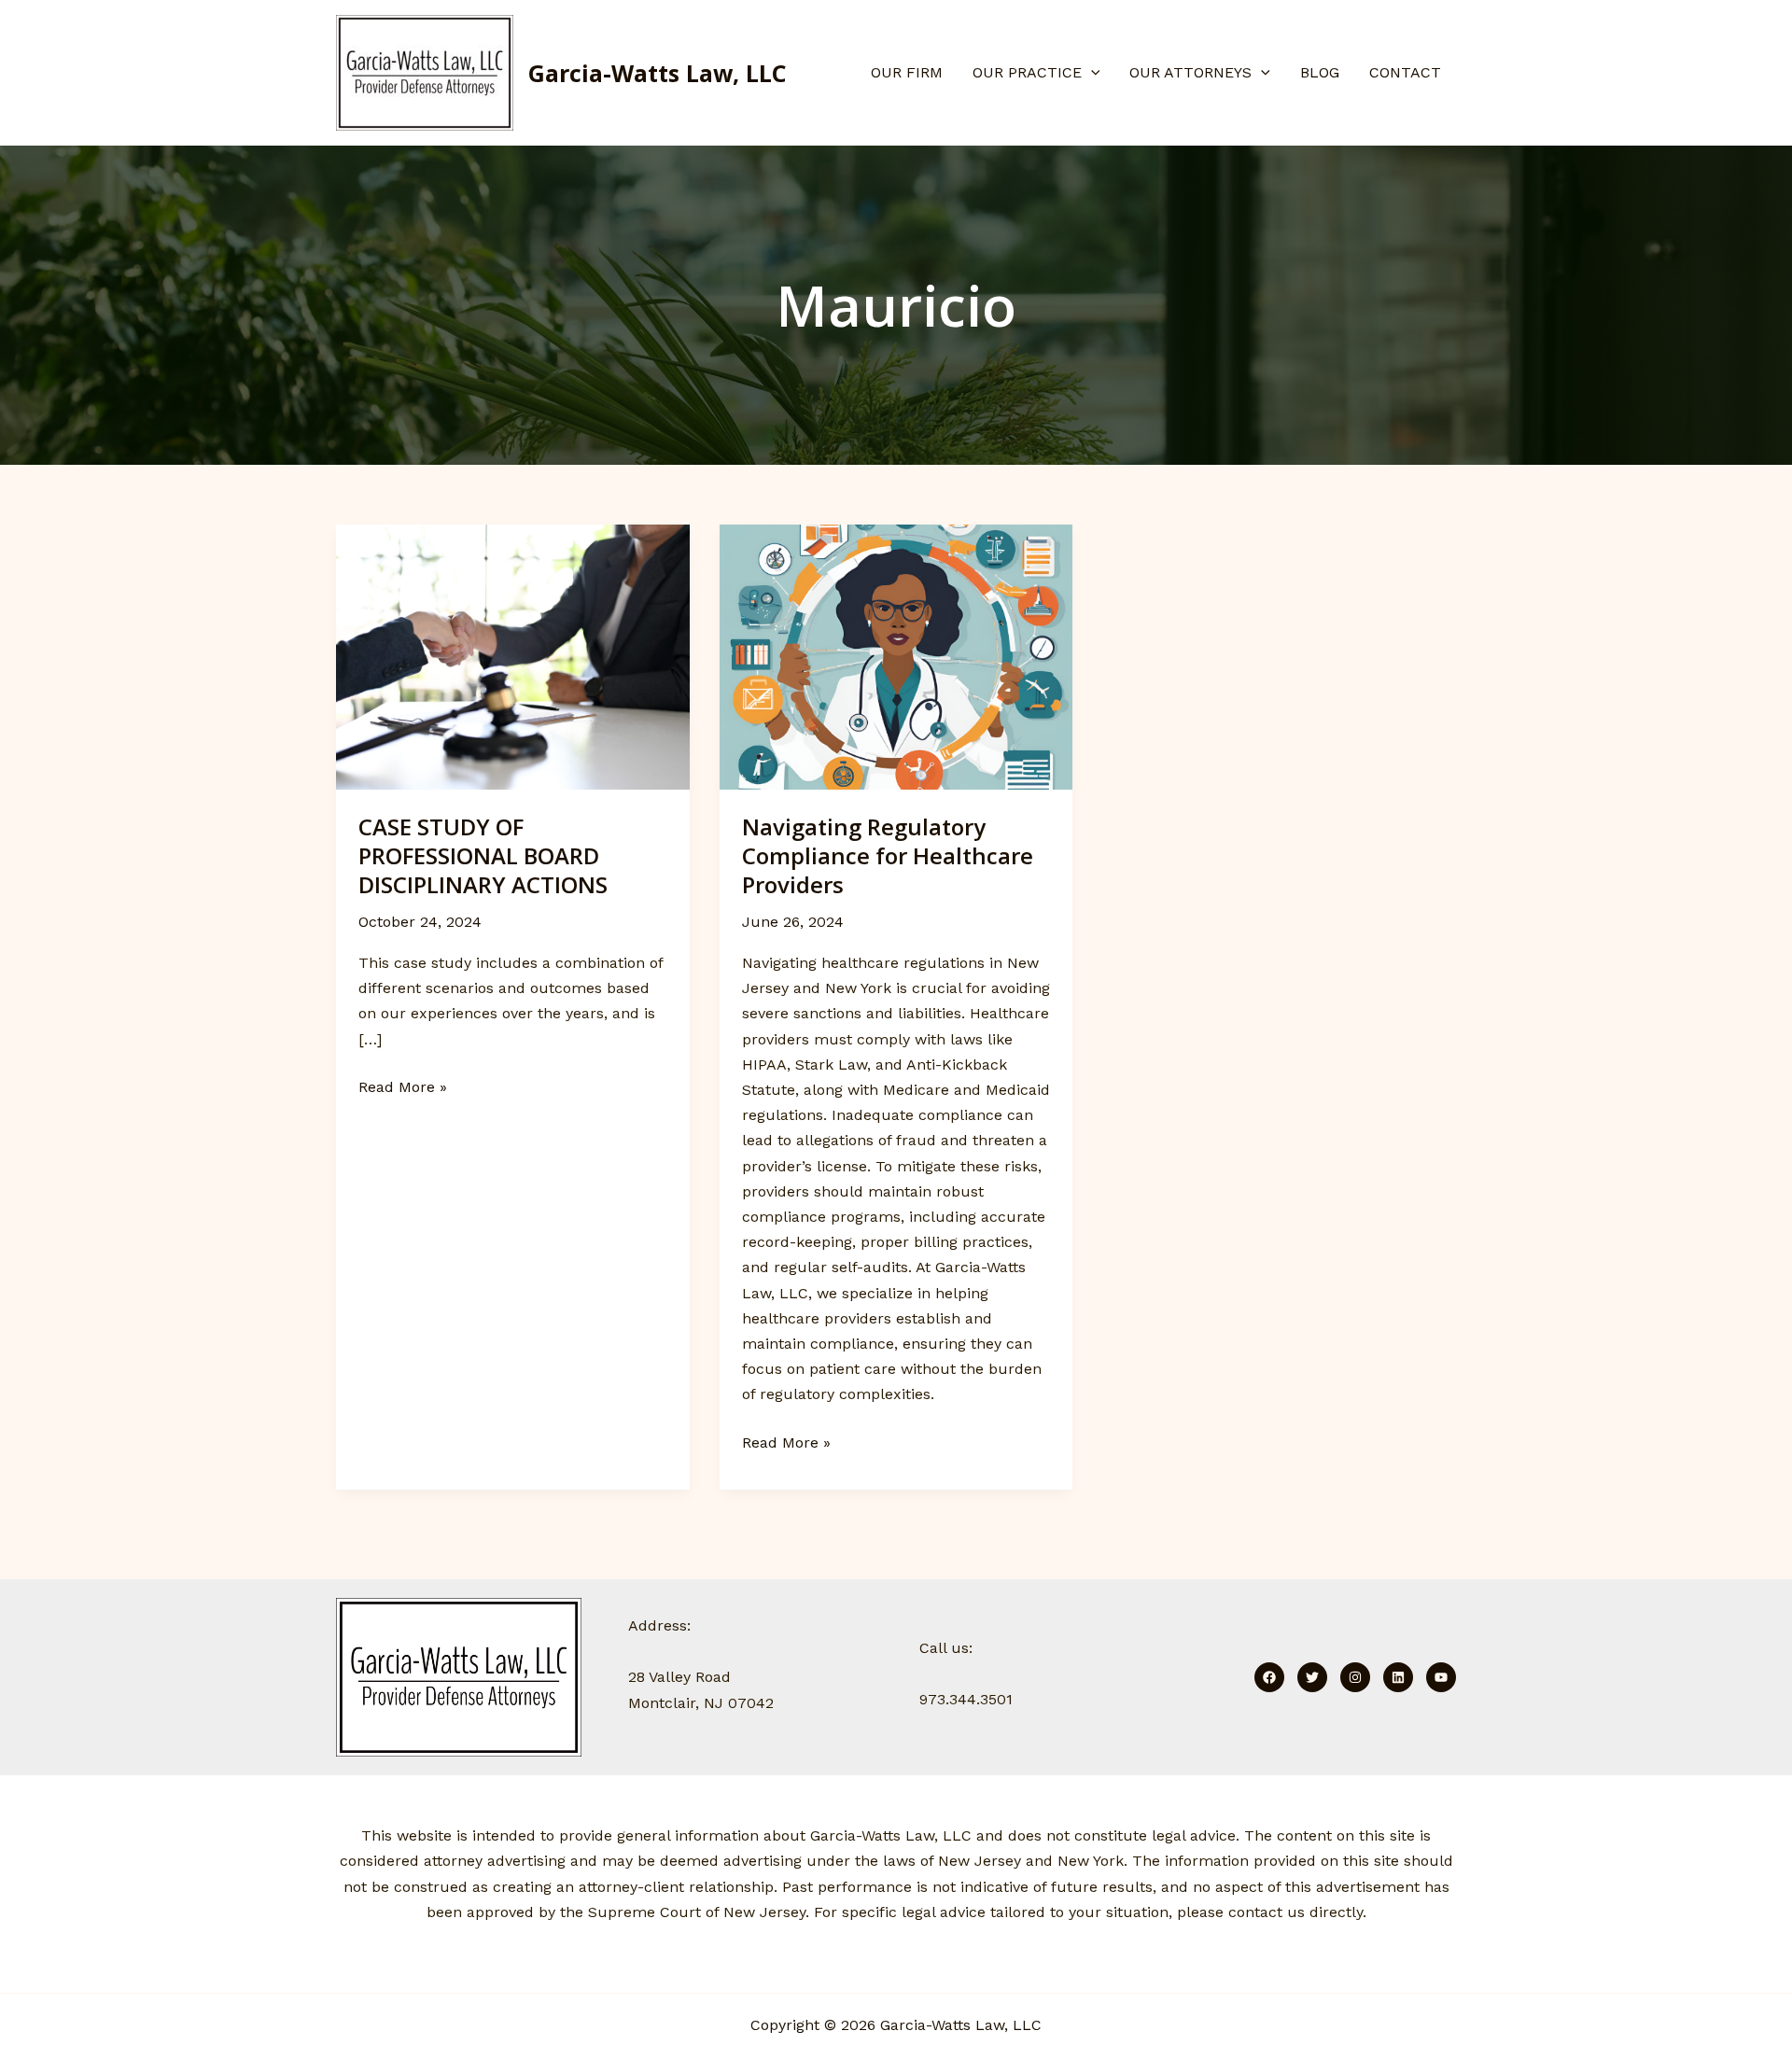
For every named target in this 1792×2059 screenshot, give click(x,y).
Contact (1405, 72)
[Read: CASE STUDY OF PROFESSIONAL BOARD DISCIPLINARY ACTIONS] (513, 656)
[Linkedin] (1398, 1677)
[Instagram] (1355, 1677)
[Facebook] (1269, 1677)
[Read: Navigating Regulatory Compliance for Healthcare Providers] (896, 656)
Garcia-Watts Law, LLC (658, 73)
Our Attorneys (1190, 72)
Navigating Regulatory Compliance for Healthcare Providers (888, 855)
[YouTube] (1441, 1677)
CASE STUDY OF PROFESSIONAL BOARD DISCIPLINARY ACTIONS (483, 855)
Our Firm (907, 72)
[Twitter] (1312, 1677)
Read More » (403, 1085)
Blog (1320, 72)
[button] (1091, 73)
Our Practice (1027, 72)
